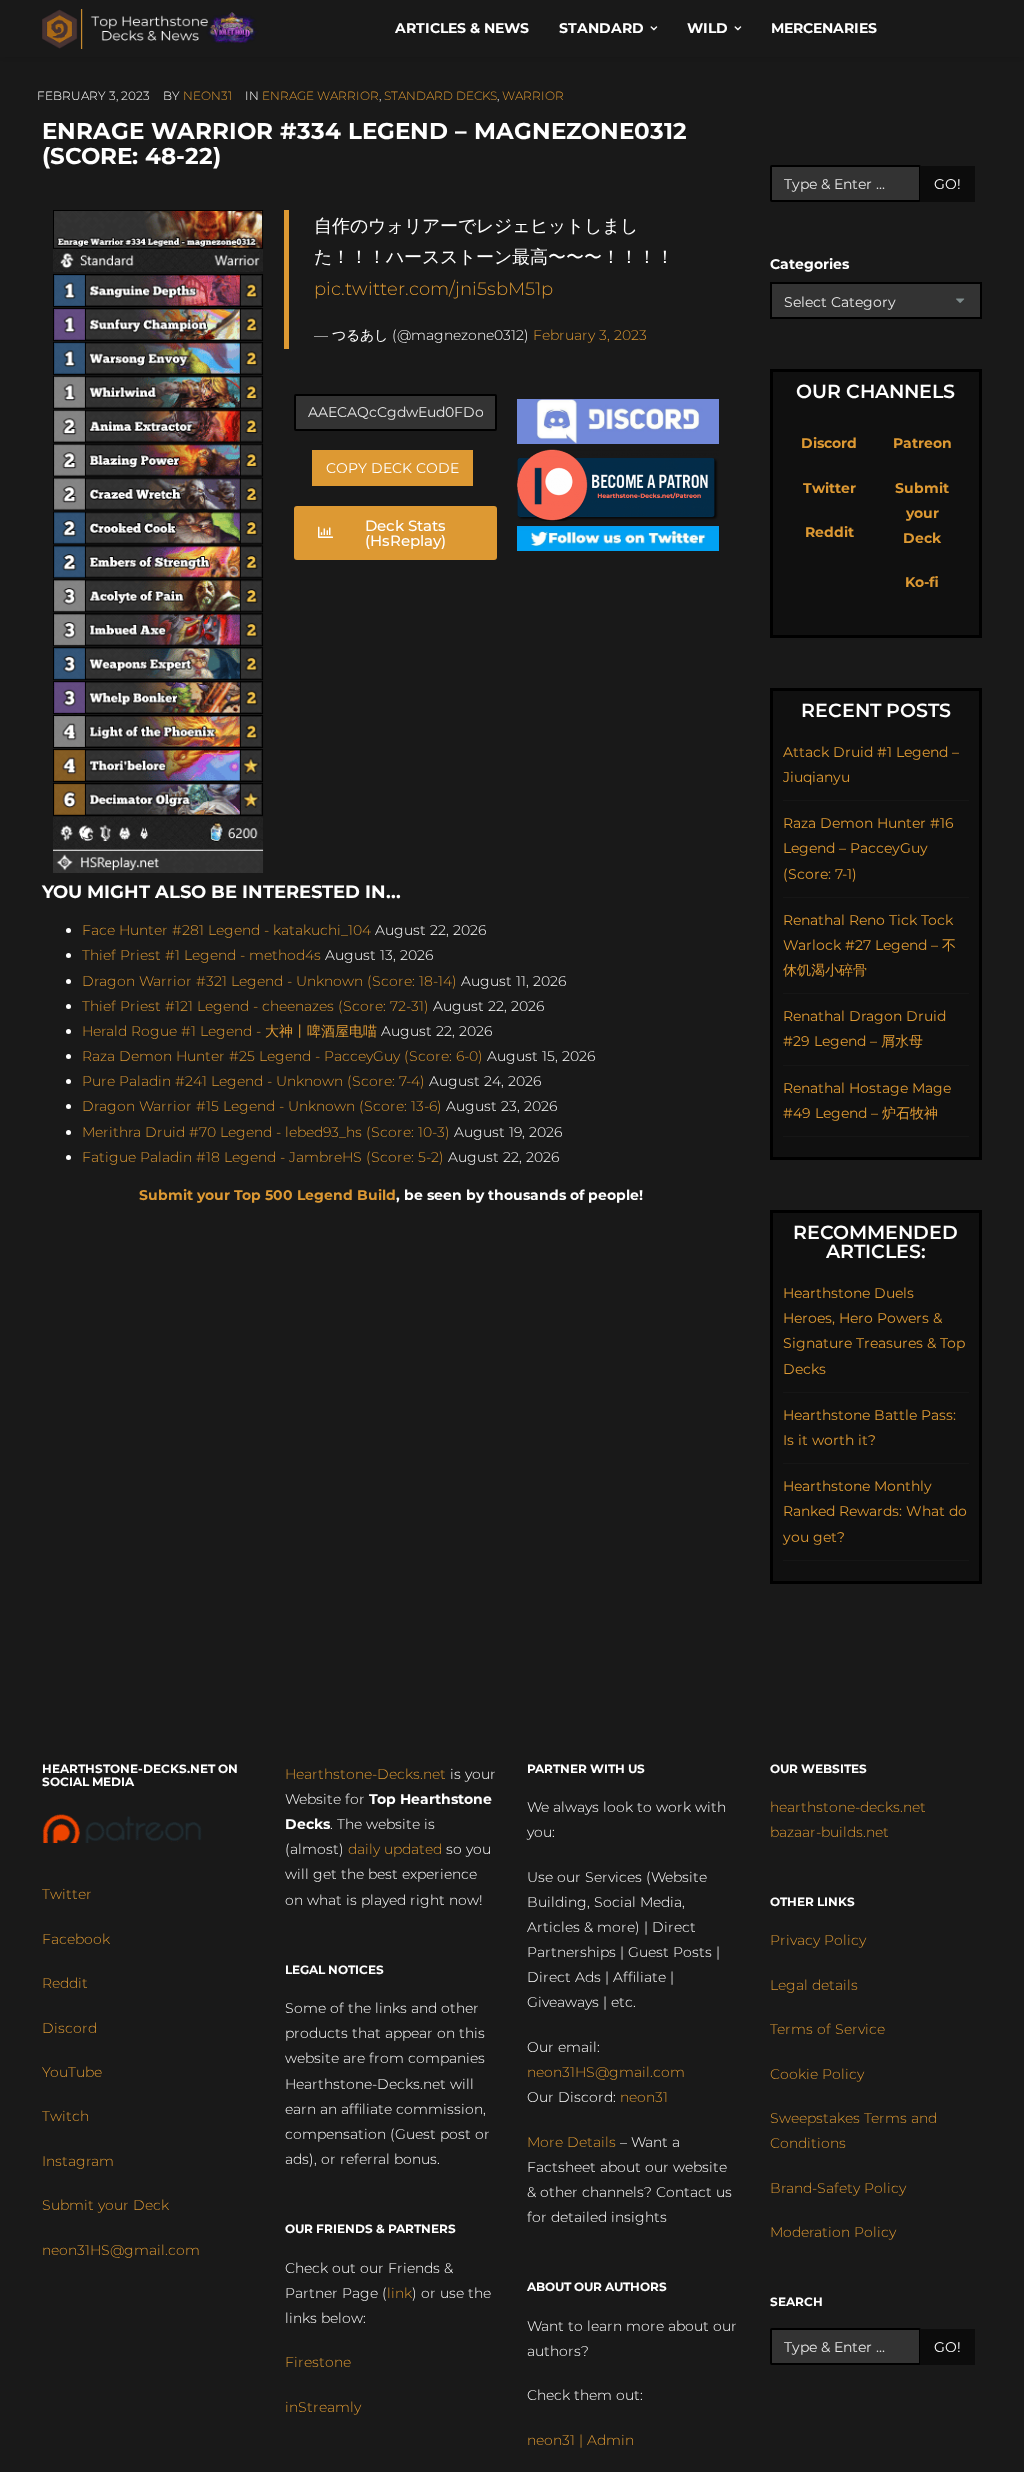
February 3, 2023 (590, 335)
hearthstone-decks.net (848, 1807)
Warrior (533, 95)
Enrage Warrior (320, 95)
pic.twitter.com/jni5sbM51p (433, 288)
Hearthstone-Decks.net (365, 1774)
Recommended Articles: (875, 1242)
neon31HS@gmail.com (121, 2250)
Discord (829, 443)
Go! (947, 184)
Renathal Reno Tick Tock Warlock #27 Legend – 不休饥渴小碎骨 (869, 945)
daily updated (395, 1849)
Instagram (78, 2161)
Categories (809, 264)
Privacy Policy (818, 1940)
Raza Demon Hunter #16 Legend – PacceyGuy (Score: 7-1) (868, 848)
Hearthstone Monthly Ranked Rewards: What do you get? (875, 1511)
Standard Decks (440, 95)
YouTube (72, 2072)
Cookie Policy (817, 2074)
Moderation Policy (833, 2232)
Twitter (829, 488)
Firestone (318, 2362)
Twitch (65, 2116)
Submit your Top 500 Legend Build (267, 1195)
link (399, 2293)
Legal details (814, 1985)
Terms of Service (827, 2029)
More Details (571, 2142)
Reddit (829, 532)
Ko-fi (922, 582)
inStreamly (323, 2407)
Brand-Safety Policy (838, 2188)
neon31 (207, 95)
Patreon (922, 443)
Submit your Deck (922, 513)
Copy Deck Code (392, 468)
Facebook (76, 1939)
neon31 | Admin (580, 2440)
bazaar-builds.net (829, 1832)
